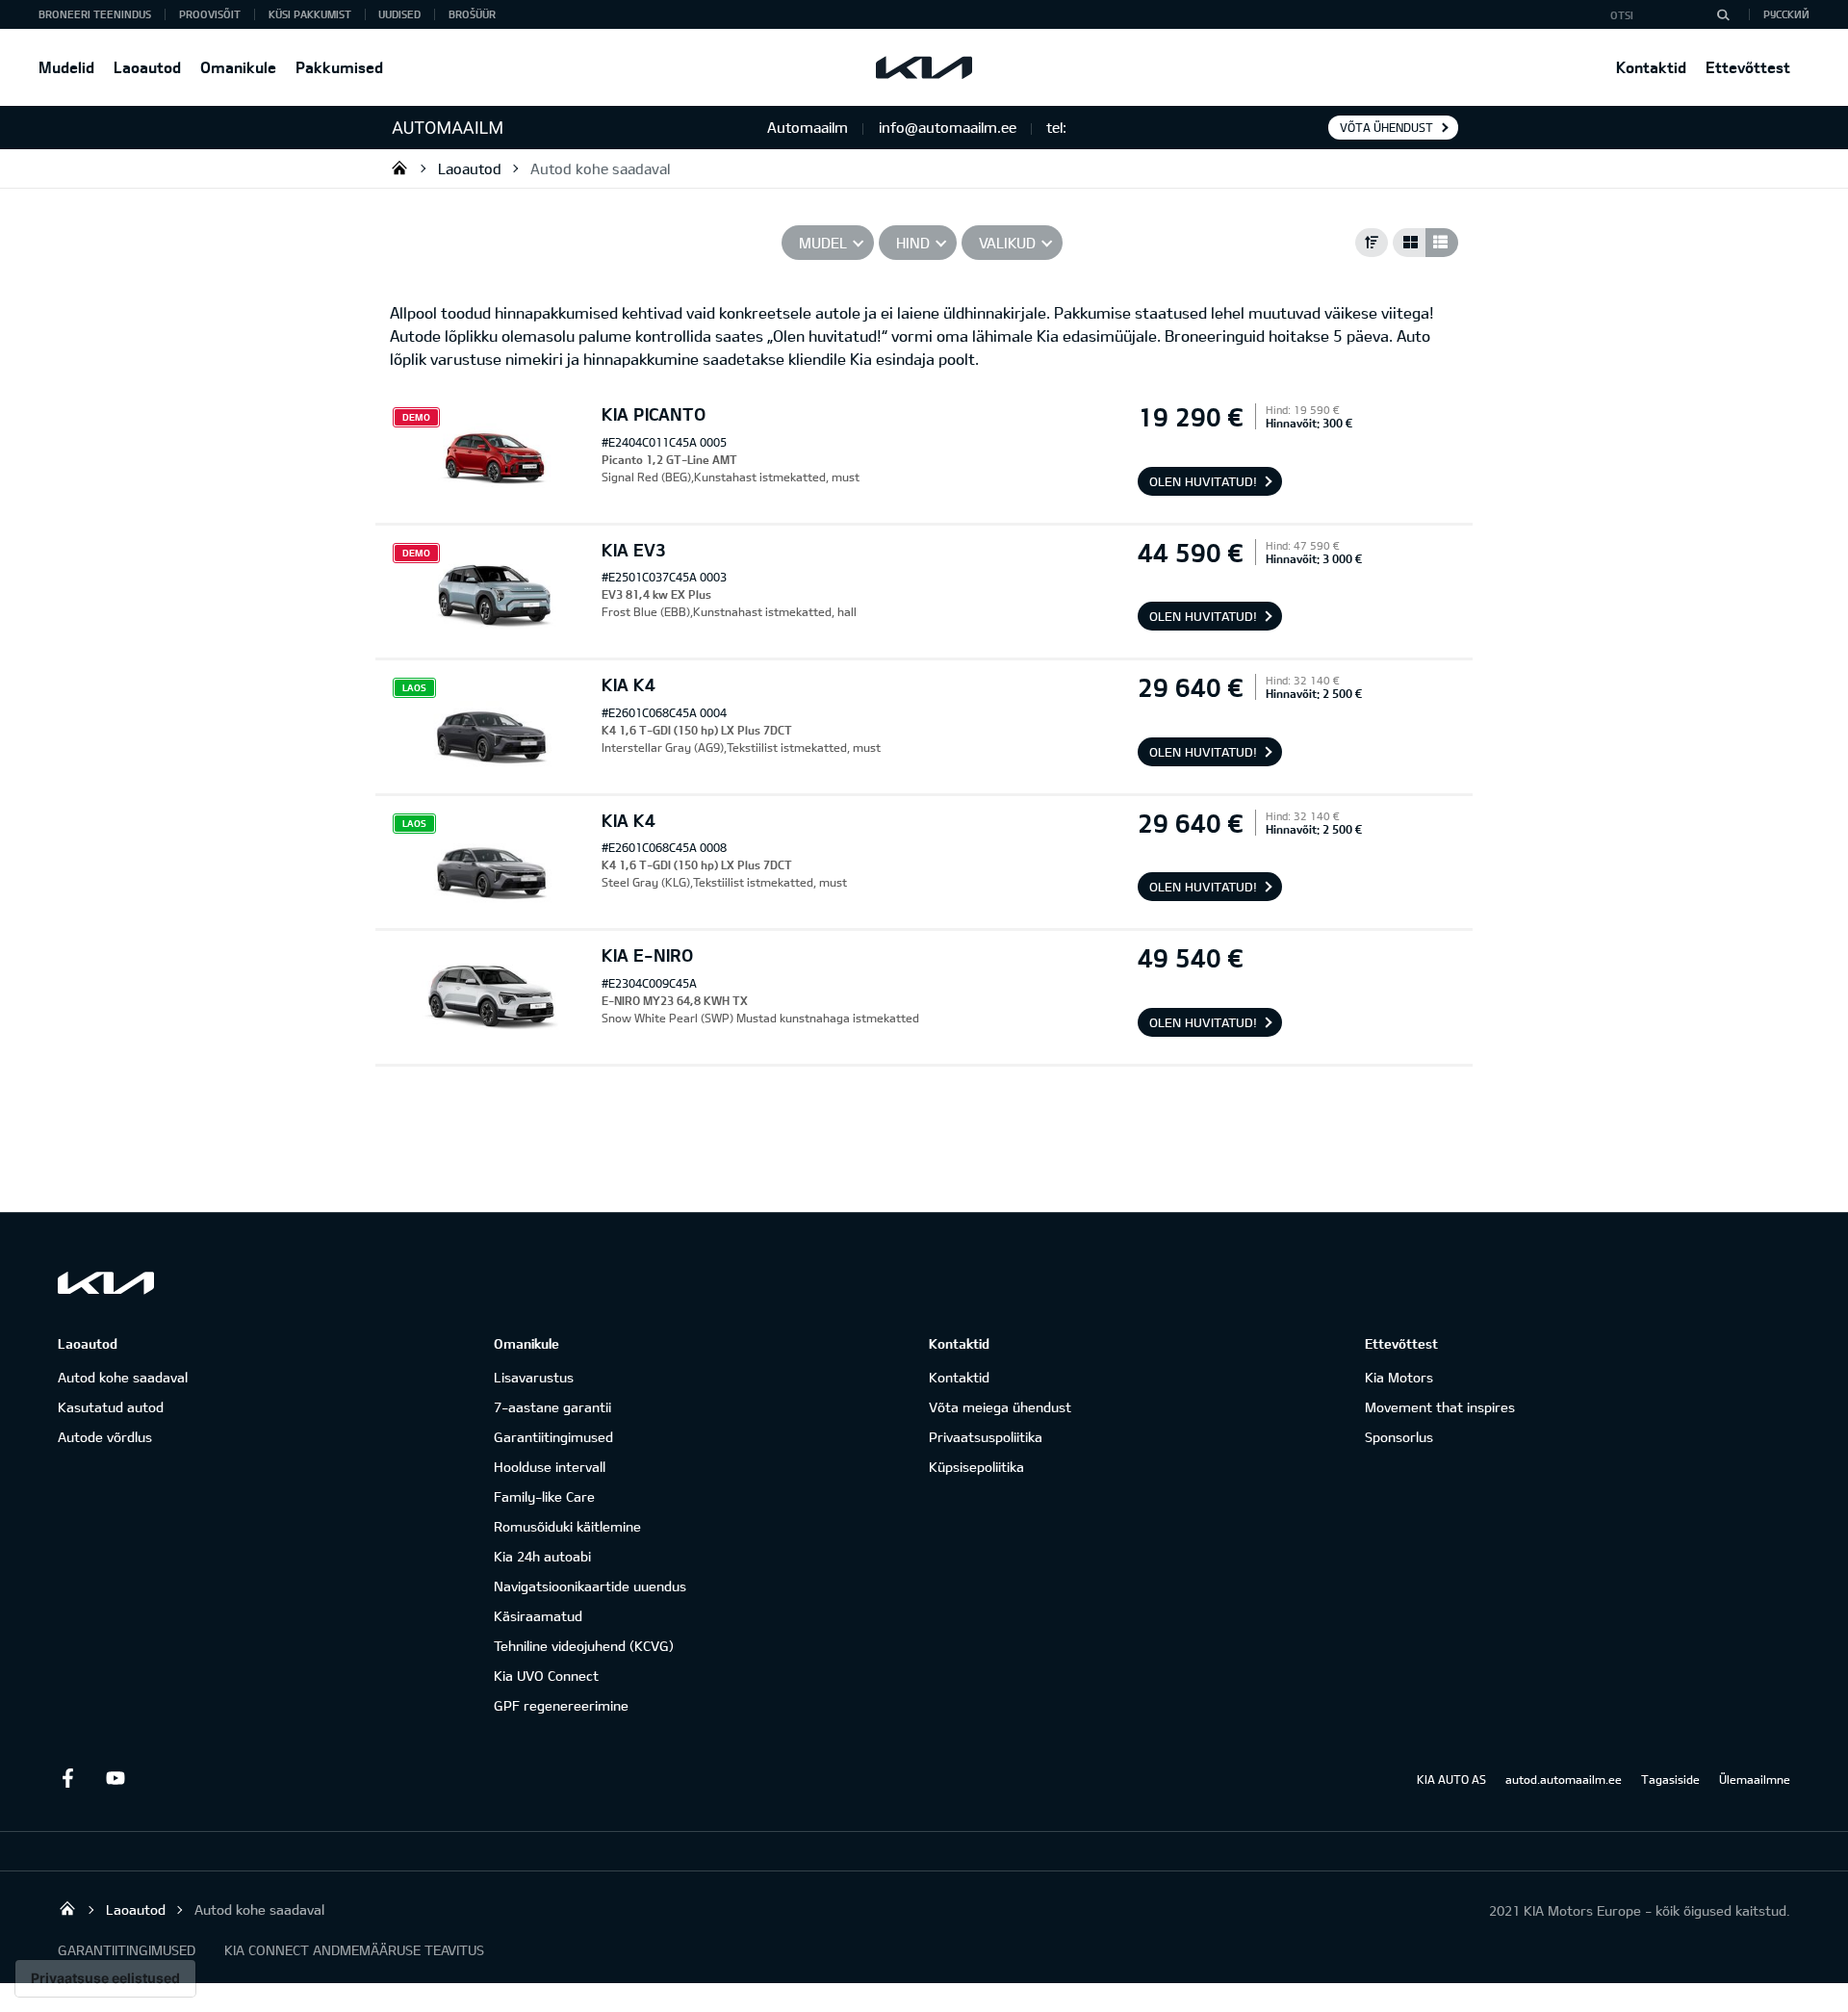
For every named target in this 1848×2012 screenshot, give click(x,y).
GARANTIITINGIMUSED (127, 1950)
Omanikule (238, 67)
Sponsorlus (1399, 1437)
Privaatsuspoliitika (986, 1437)
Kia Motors (1399, 1377)
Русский (1786, 14)
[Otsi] (1723, 14)
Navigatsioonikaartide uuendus (590, 1586)
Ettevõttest (1748, 67)
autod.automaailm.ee (1564, 1779)
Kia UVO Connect (546, 1676)
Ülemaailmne (1755, 1779)
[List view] (1442, 243)
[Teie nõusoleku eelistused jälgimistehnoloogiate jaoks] (105, 1978)
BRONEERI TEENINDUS (95, 14)
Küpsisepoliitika (976, 1467)
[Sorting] (1372, 243)
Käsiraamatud (538, 1616)
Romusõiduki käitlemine (567, 1526)
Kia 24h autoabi (542, 1556)
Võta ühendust (1386, 127)
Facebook (67, 1778)
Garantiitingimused (553, 1437)
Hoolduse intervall (550, 1467)
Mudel (823, 243)
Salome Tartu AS (399, 168)
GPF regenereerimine (561, 1705)
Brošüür (472, 14)
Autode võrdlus (105, 1437)
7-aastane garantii (552, 1407)
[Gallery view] (1409, 243)
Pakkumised (339, 67)
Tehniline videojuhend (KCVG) (584, 1646)
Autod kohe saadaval (600, 168)
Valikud (1007, 243)
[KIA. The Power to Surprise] (106, 1283)
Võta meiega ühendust (1000, 1407)
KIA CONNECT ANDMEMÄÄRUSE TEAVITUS (354, 1950)
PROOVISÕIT (210, 14)
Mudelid (66, 67)
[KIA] (924, 67)
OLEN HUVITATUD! (1203, 481)
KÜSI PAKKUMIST (310, 14)
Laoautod (147, 67)
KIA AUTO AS (1451, 1779)
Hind (913, 243)
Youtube (115, 1778)
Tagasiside (1670, 1779)
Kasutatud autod (111, 1407)
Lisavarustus (534, 1377)
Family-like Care (544, 1496)
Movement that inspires (1440, 1407)
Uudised (399, 14)
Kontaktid (1651, 67)
